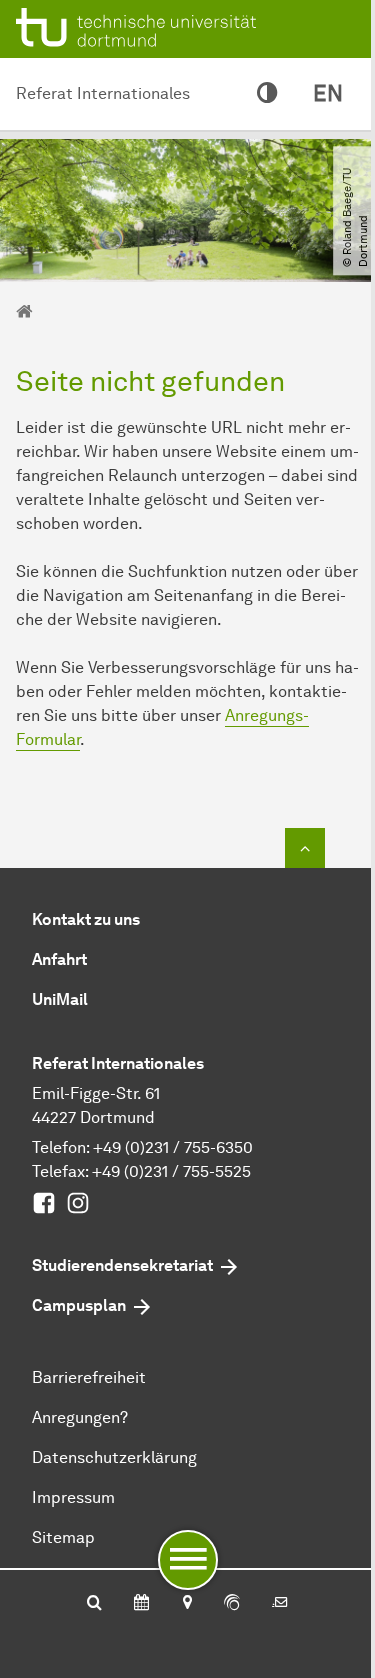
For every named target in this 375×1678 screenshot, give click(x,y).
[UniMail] (280, 1604)
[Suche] (94, 1604)
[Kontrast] (267, 94)
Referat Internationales (103, 93)
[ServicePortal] (232, 1604)
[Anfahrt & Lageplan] (186, 1604)
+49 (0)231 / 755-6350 (173, 1147)
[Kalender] (141, 1604)
